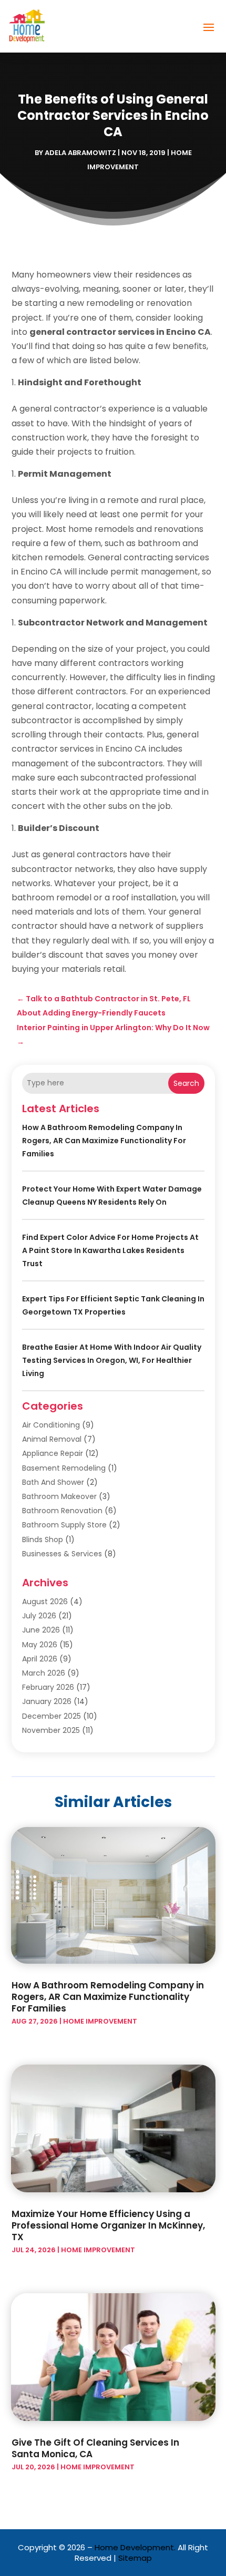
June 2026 (41, 1630)
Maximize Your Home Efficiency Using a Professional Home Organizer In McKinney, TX (108, 2225)
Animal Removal (52, 1439)
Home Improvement (100, 2021)
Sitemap (135, 2558)
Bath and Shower (53, 1482)
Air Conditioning (51, 1425)
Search (186, 1083)
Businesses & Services (62, 1554)
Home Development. (135, 2547)
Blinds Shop (43, 1540)
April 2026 (40, 1659)
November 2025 (51, 1730)
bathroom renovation (62, 1511)
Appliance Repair (53, 1453)
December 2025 (52, 1716)
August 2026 (45, 1602)
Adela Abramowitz (80, 153)
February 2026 (48, 1687)
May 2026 (40, 1645)
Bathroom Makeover (59, 1496)
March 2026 (44, 1673)
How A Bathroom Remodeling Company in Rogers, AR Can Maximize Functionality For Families (104, 1141)
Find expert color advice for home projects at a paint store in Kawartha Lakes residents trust (110, 1250)
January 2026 (47, 1701)
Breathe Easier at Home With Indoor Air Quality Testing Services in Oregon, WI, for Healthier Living (112, 1360)
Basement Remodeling (64, 1468)
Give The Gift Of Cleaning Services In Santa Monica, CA (95, 2448)
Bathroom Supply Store (64, 1525)
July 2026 (39, 1616)
